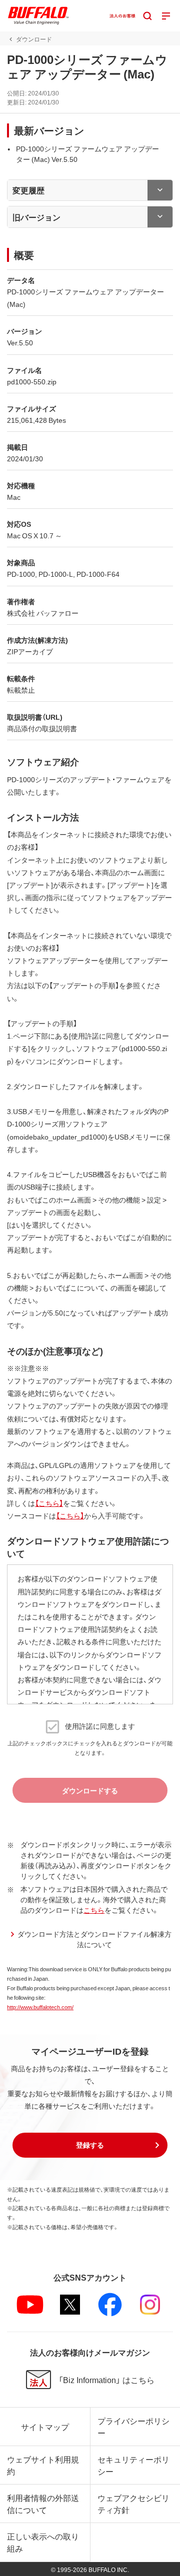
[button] (90, 2145)
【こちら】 (49, 1503)
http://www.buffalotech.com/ (40, 2007)
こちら (94, 1910)
